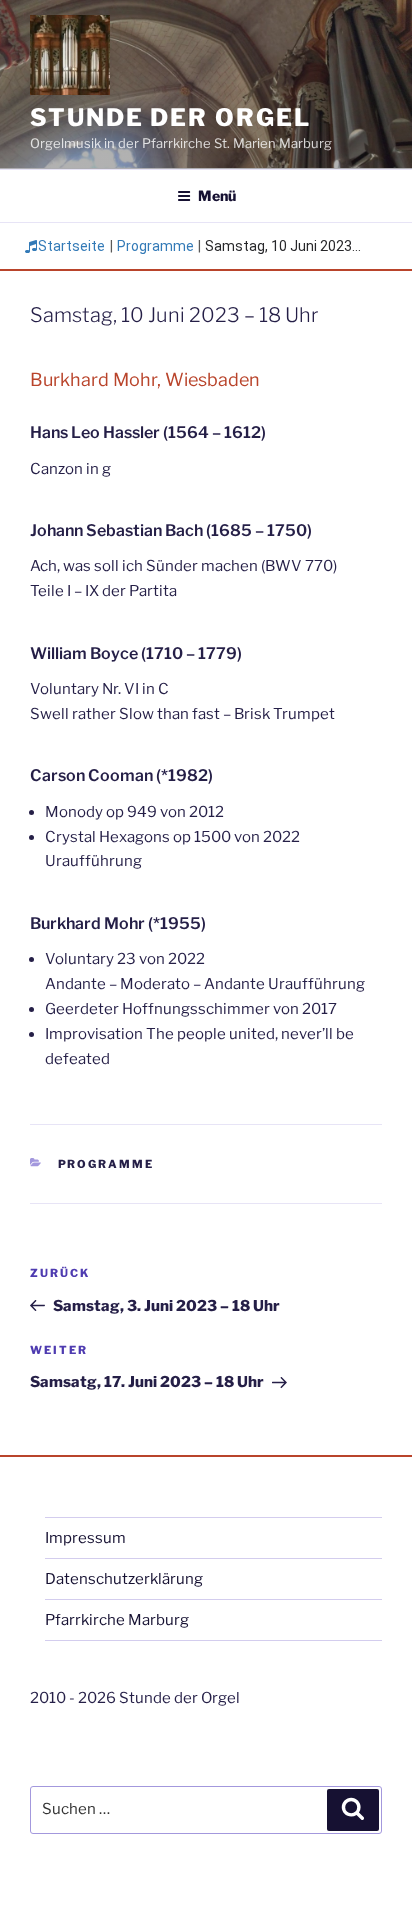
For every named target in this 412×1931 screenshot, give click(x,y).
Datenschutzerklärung (124, 1579)
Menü (217, 195)
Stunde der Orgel (170, 117)
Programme (155, 246)
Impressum (85, 1538)
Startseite (71, 246)
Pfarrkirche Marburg (117, 1620)
